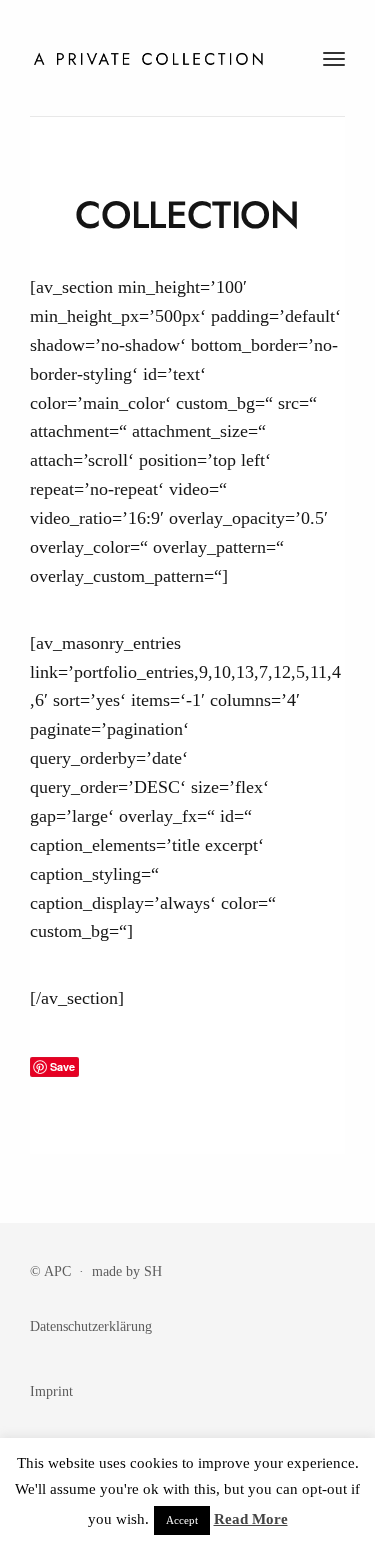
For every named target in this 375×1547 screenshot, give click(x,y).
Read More (251, 1519)
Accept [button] (182, 1520)
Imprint (51, 1391)
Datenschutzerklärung (91, 1326)
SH (153, 1271)
